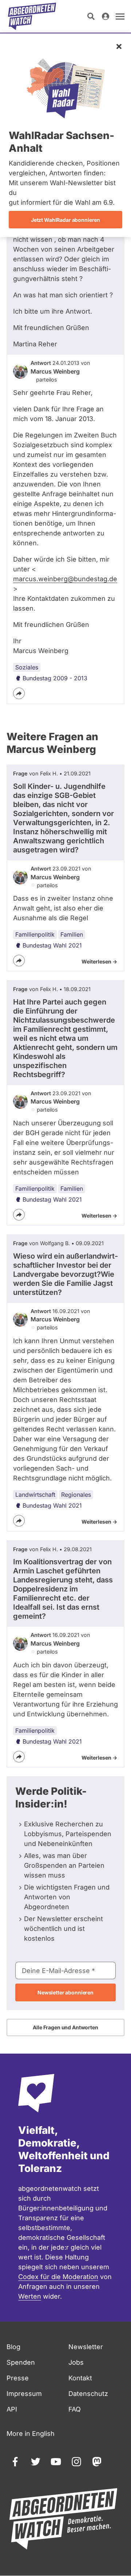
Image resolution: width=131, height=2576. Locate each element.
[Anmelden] (106, 16)
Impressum (24, 2394)
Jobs (76, 2362)
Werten (30, 2296)
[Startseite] (32, 16)
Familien (72, 934)
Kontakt (80, 2378)
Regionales (76, 1495)
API (12, 2409)
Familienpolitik (35, 934)
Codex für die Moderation (58, 2277)
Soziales (27, 667)
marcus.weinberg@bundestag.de (65, 579)
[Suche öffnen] (91, 16)
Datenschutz (88, 2394)
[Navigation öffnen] (120, 16)
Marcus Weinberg (55, 371)
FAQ (75, 2409)
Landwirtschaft (35, 1495)
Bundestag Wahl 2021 (52, 945)
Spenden (21, 2362)
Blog (13, 2347)
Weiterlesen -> (99, 961)
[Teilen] (19, 693)
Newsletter (86, 2347)
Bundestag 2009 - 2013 (55, 678)
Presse (18, 2378)
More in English (31, 2434)
